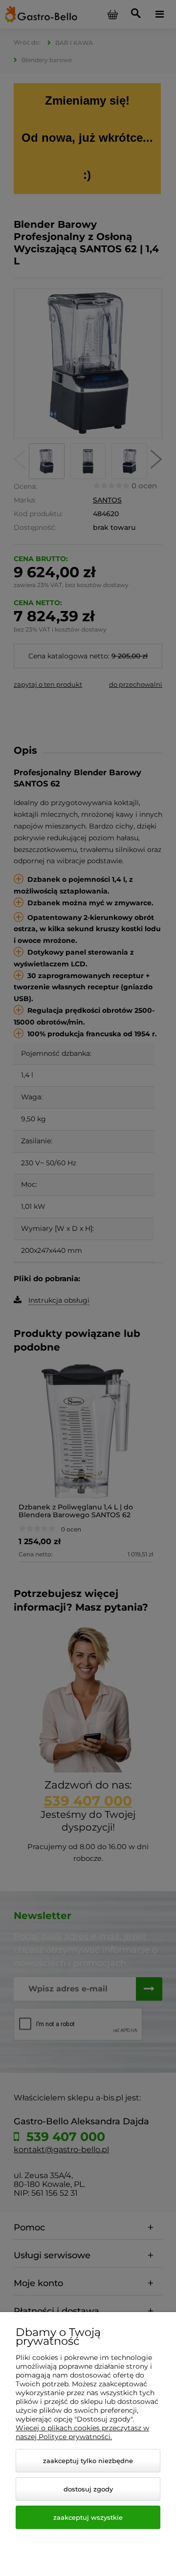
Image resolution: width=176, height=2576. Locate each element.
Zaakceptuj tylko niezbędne (88, 2461)
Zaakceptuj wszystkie (88, 2517)
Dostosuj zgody (88, 2489)
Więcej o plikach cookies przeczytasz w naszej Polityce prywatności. (82, 2432)
